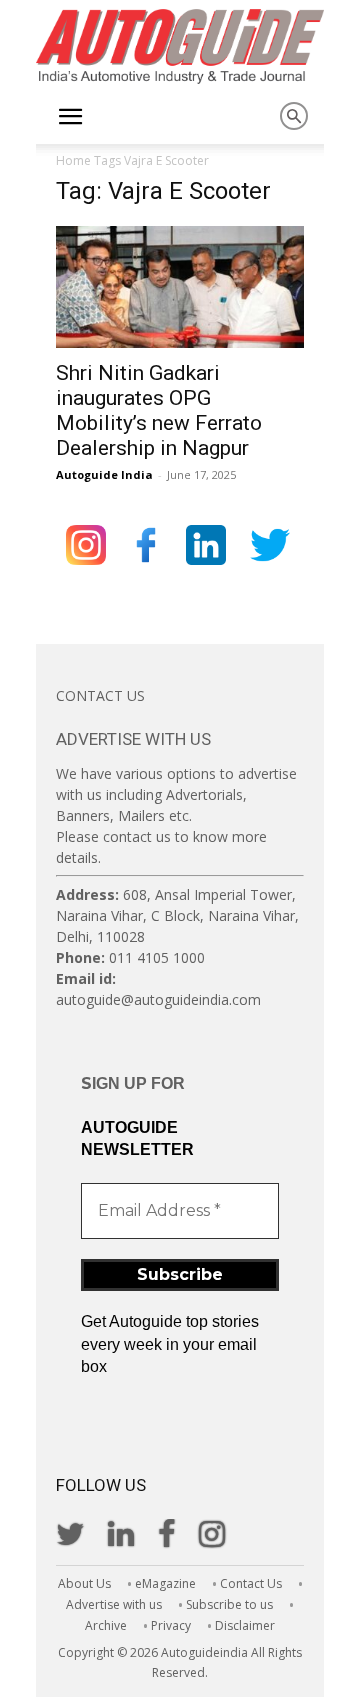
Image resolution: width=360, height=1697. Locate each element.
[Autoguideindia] (180, 46)
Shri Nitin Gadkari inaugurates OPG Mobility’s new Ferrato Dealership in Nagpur (159, 410)
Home (73, 160)
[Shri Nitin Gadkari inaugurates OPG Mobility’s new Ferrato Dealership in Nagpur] (180, 287)
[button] (70, 117)
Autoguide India (104, 474)
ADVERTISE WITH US (133, 739)
